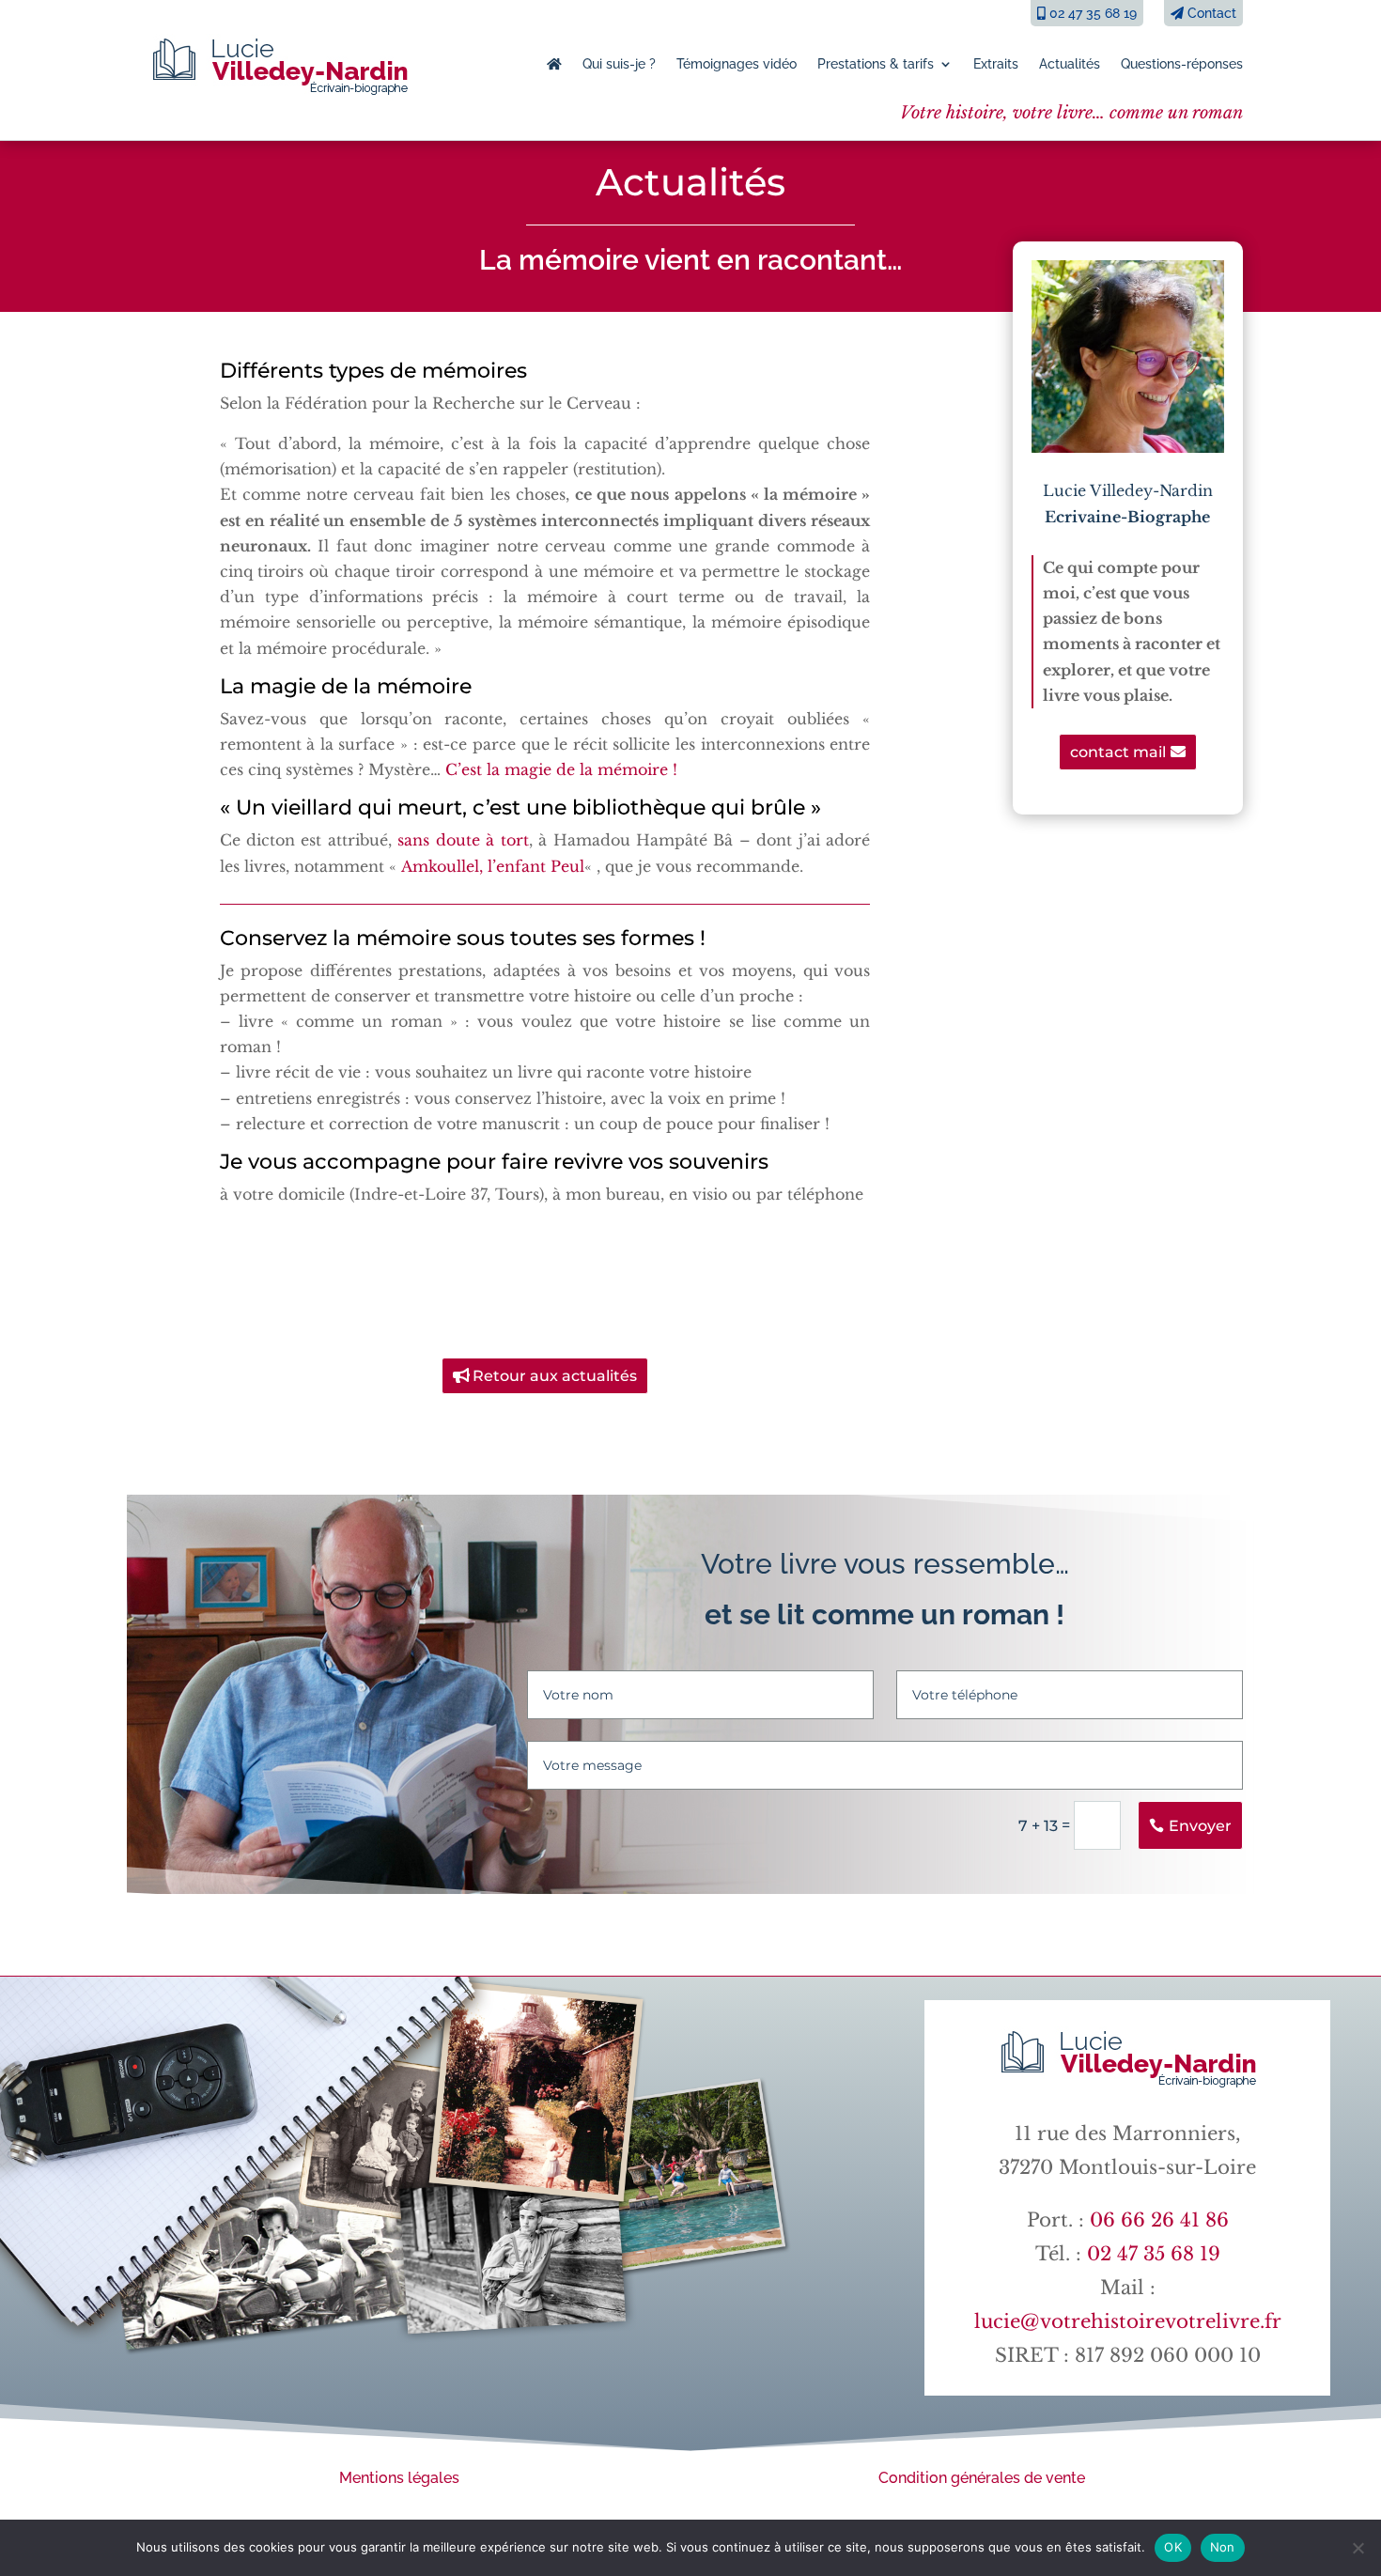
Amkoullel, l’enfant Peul (493, 866)
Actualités (1070, 64)
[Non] (1358, 2548)
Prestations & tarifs (876, 64)
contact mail (1118, 752)
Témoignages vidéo (737, 64)
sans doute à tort (463, 840)
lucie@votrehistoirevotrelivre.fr (1128, 2321)
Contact (1210, 13)
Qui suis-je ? (619, 64)
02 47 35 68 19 (1091, 13)
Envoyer (1200, 1826)
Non (1223, 2547)
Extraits (996, 64)
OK (1173, 2547)
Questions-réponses (1182, 64)
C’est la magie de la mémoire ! (561, 769)
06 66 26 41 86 (1159, 2220)
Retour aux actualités (555, 1376)
